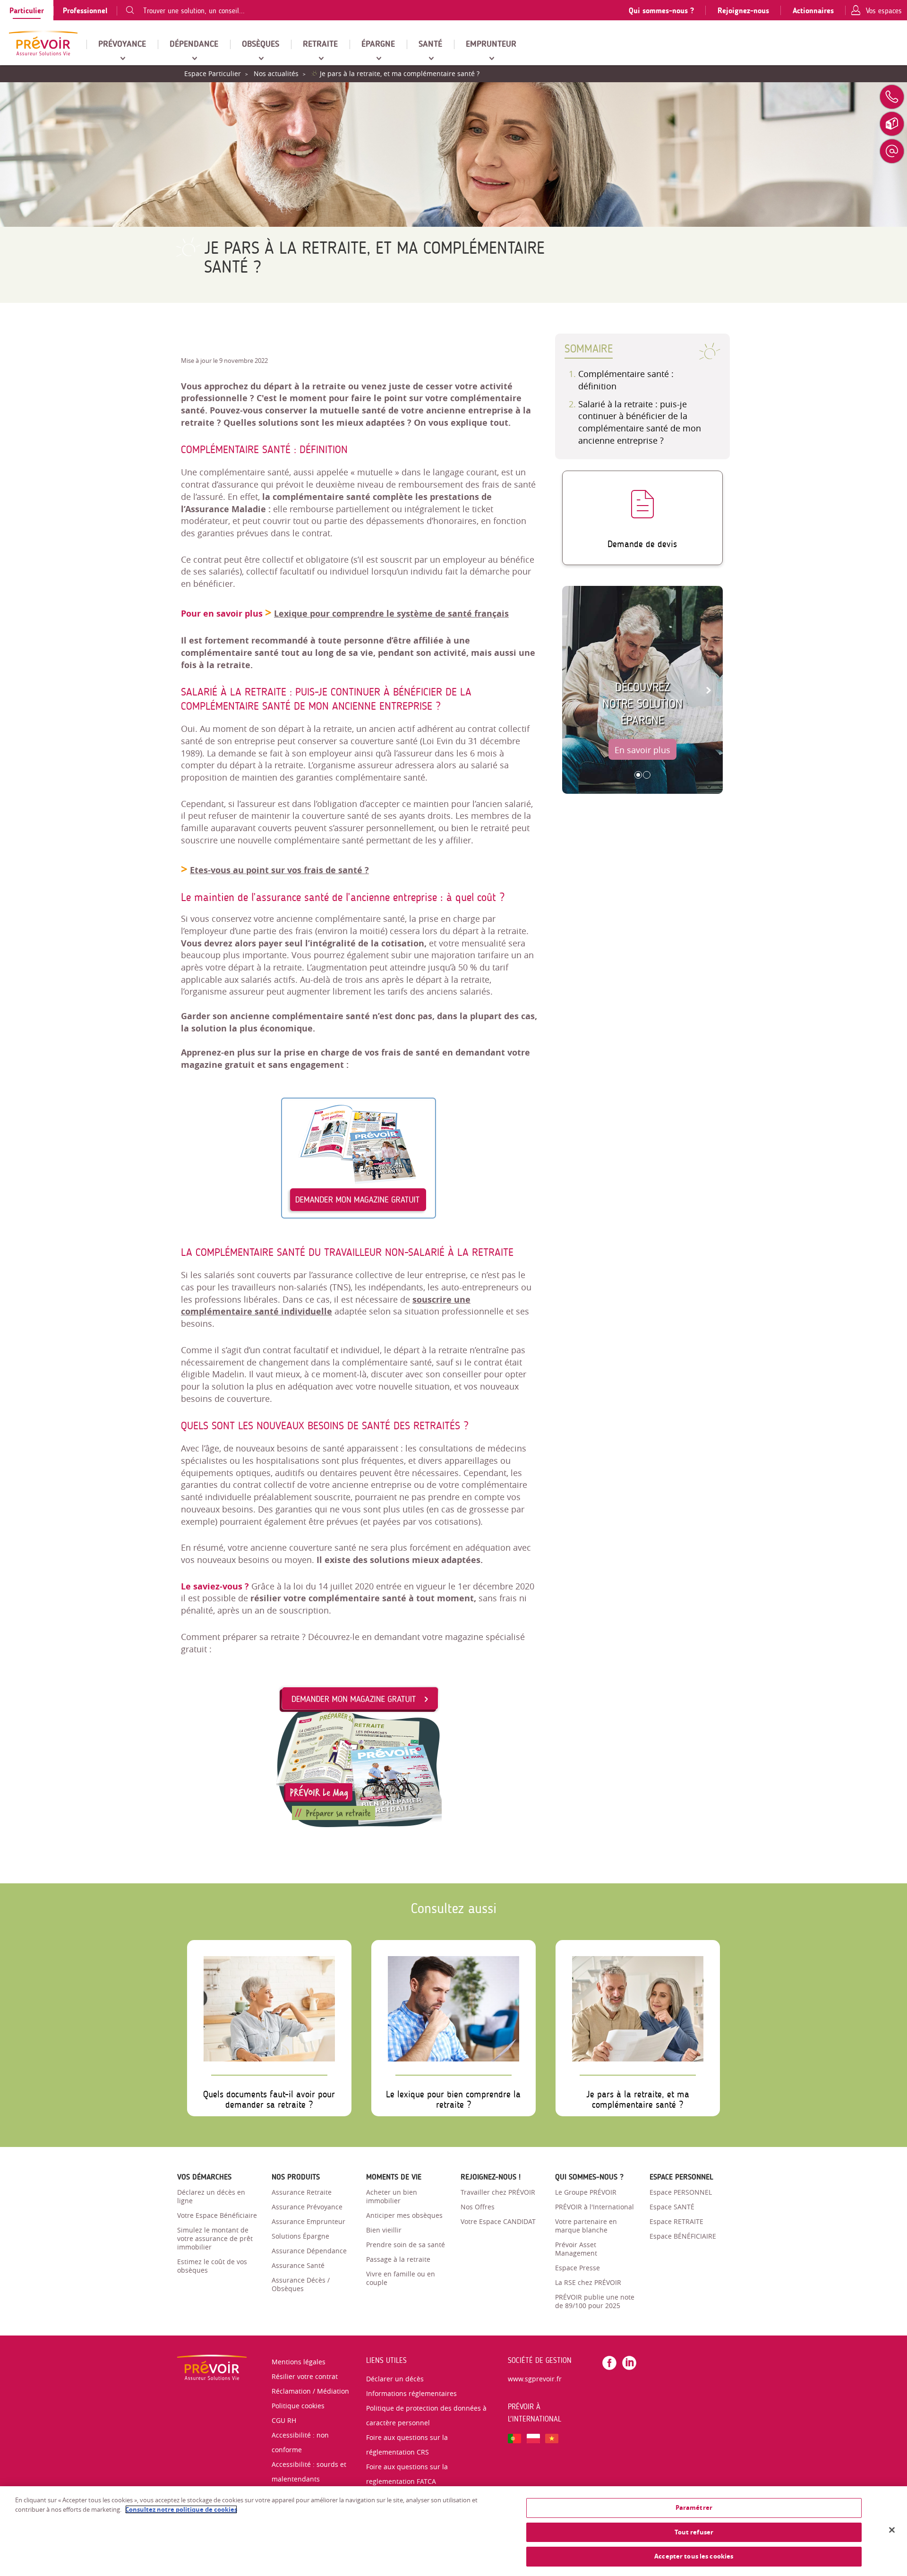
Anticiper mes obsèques (404, 2215)
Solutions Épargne (300, 2236)
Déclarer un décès (395, 2379)
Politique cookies (298, 2406)
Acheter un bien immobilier (392, 2196)
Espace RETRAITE (676, 2221)
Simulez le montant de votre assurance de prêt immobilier (215, 2238)
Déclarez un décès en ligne (211, 2196)
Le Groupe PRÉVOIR (586, 2192)
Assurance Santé (298, 2265)
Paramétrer (694, 2507)
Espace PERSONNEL (681, 2192)
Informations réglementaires (411, 2393)
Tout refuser (694, 2532)
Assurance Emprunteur (308, 2221)
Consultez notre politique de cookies (181, 2509)
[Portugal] (514, 2437)
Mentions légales (299, 2362)
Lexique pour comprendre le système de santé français (391, 614)
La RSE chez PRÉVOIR (588, 2282)
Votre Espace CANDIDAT (498, 2221)
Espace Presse (578, 2268)
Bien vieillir (384, 2230)
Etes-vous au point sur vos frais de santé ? (279, 870)
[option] (642, 690)
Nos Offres (478, 2207)
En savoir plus (642, 750)
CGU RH (284, 2420)
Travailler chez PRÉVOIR (498, 2192)
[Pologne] (533, 2437)
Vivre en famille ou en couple (401, 2278)
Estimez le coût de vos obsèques (212, 2266)
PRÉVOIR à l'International (595, 2207)
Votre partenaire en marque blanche (586, 2226)
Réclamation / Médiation (310, 2391)
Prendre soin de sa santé (406, 2245)
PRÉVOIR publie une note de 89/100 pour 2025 (595, 2301)
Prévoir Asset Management (576, 2249)
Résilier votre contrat (305, 2376)
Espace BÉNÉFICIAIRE (683, 2236)
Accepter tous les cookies (694, 2556)
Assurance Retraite (302, 2192)
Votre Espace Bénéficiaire (217, 2215)
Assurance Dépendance (309, 2251)
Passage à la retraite (398, 2259)
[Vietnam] (552, 2437)
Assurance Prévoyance (307, 2207)
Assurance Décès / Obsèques (301, 2284)
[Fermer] (892, 2530)
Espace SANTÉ (672, 2207)
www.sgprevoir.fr (535, 2379)
